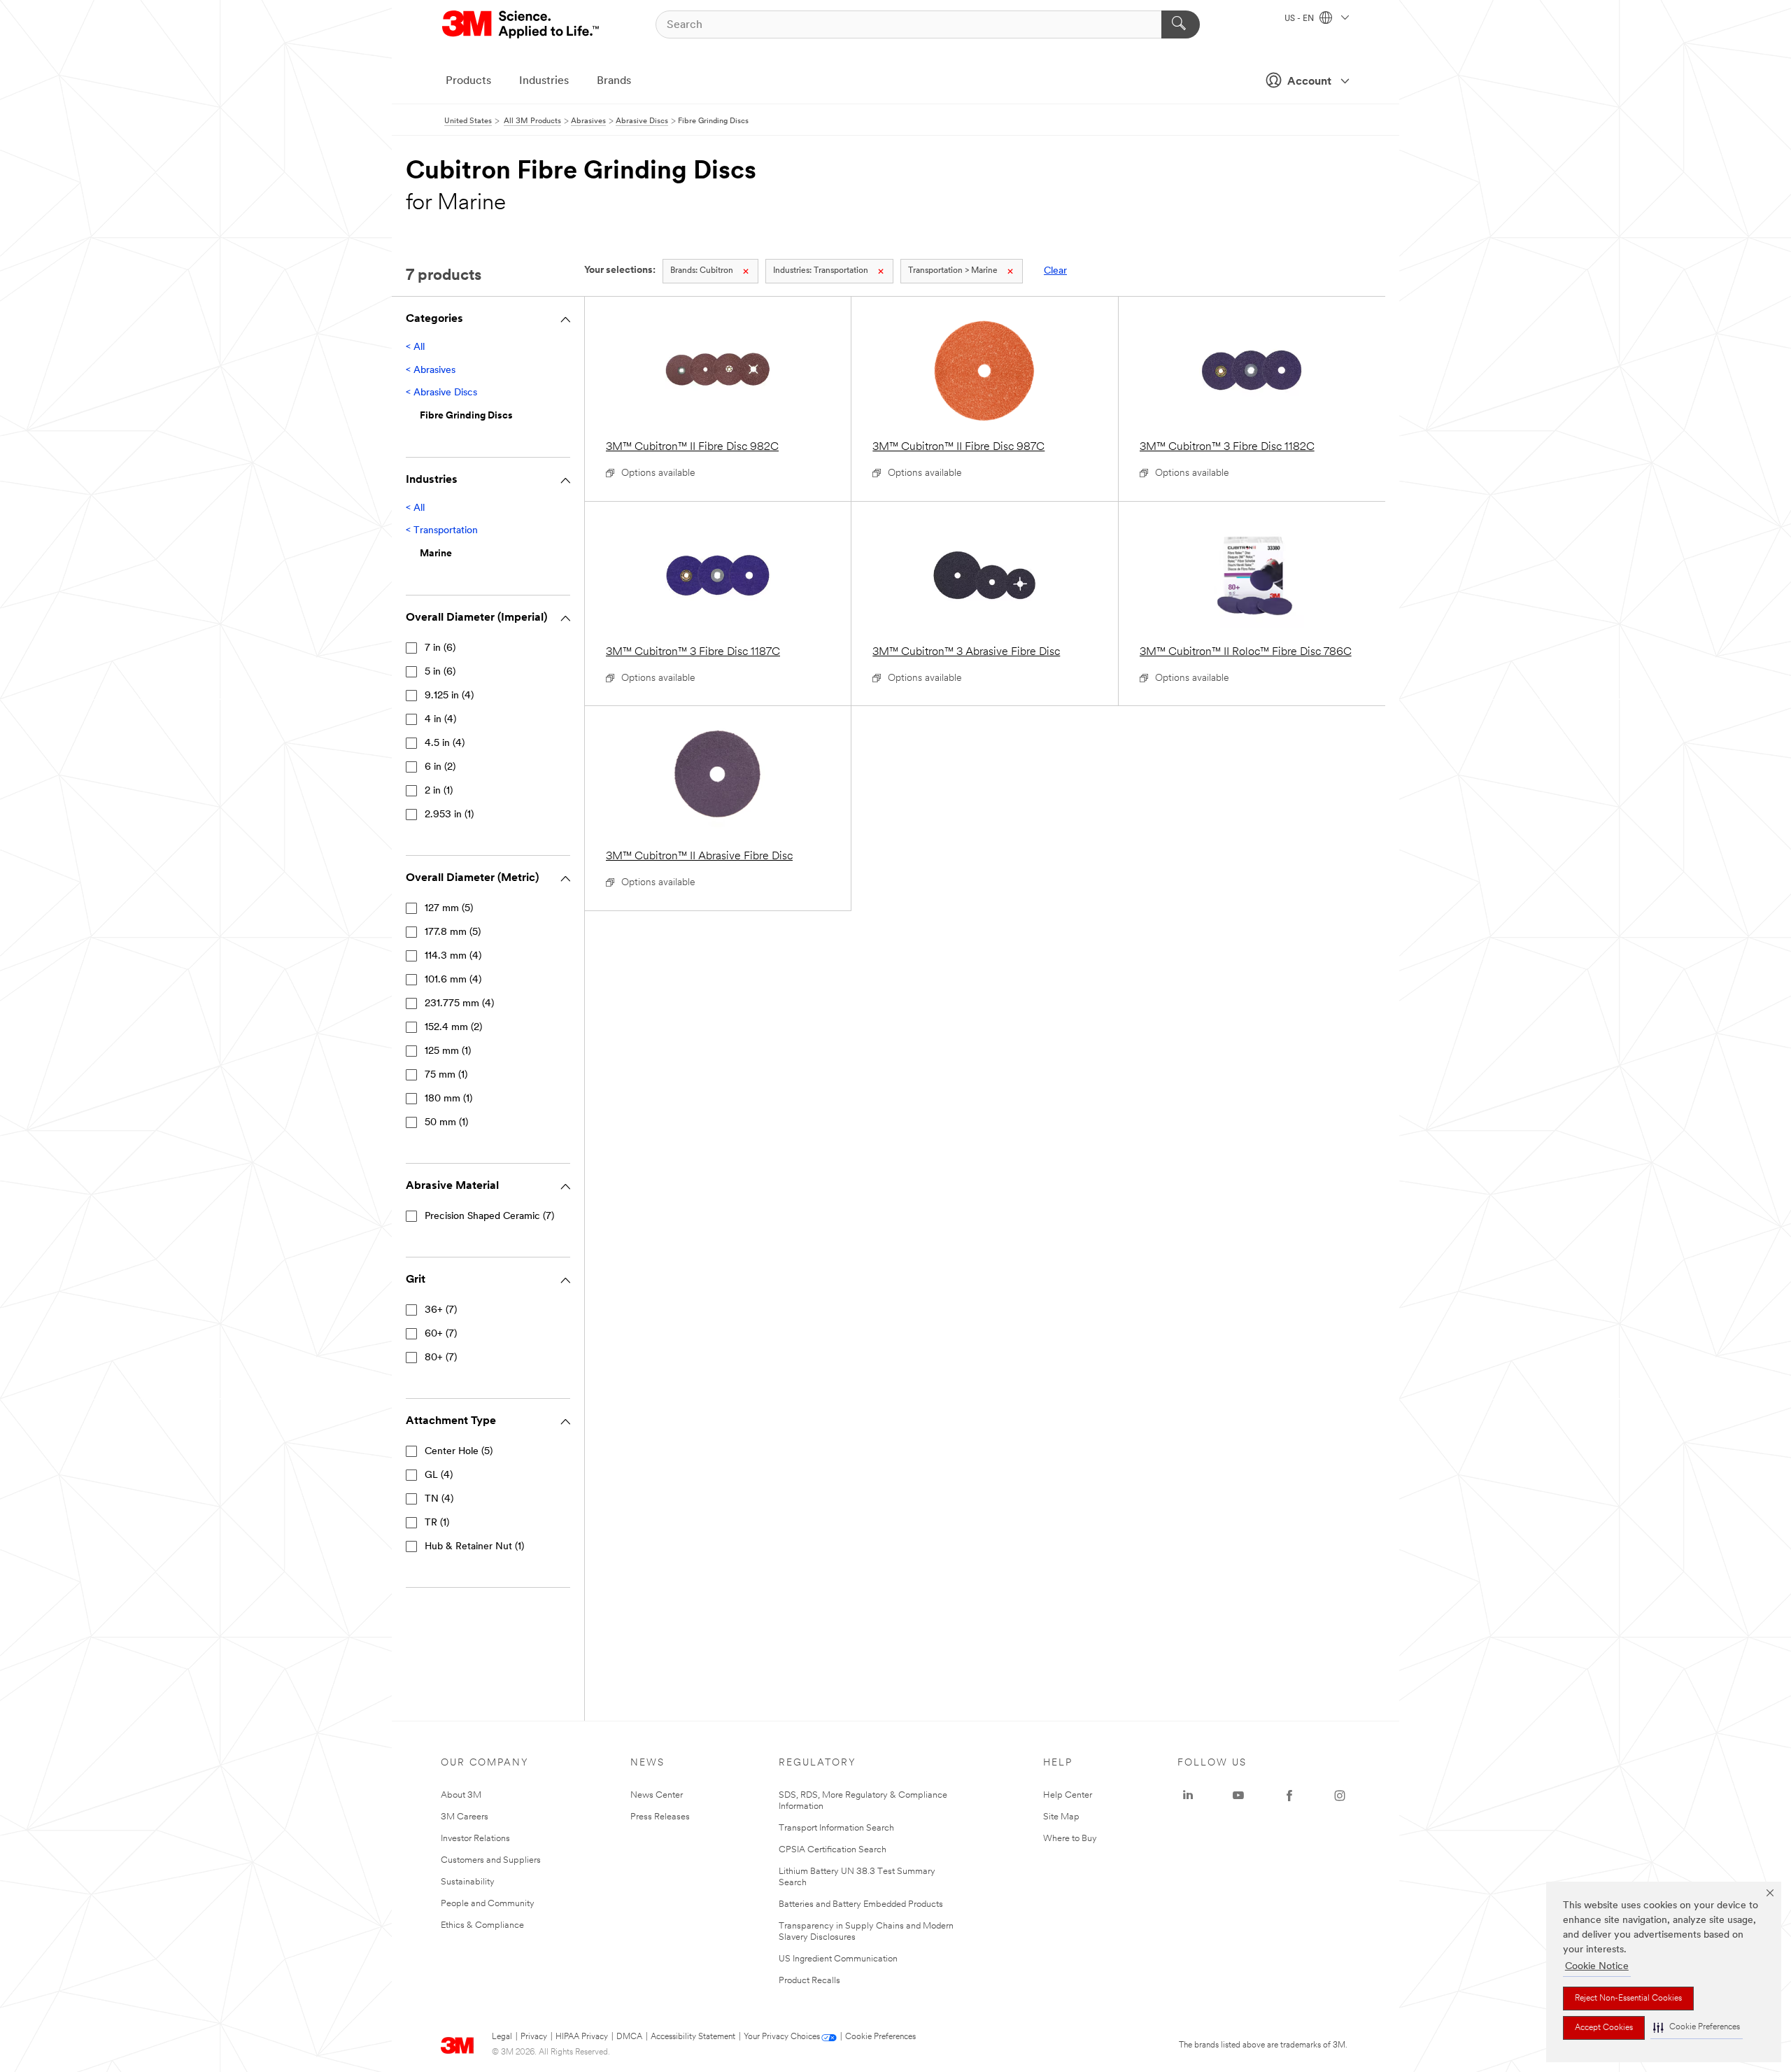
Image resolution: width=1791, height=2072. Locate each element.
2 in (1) (439, 791)
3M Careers (465, 1817)
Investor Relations (475, 1839)
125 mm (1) (448, 1051)
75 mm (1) (446, 1075)
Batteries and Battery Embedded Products (861, 1904)
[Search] (1181, 24)
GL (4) (439, 1475)
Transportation (821, 271)
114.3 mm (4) (453, 956)
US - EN (1300, 19)
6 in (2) (440, 767)
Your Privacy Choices (782, 2037)
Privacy (534, 2037)
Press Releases (660, 1817)
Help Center (1068, 1795)
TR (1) (437, 1523)
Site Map (1061, 1817)
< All (415, 347)
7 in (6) (440, 648)
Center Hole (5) (459, 1452)
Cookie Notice (1597, 1967)
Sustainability (468, 1882)
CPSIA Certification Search (833, 1850)
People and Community (488, 1904)
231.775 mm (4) (459, 1004)
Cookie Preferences (880, 2037)
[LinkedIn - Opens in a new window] (1188, 1796)
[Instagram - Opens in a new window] (1340, 1796)
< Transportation (442, 531)
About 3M (461, 1795)
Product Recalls (809, 1981)
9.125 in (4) (449, 696)
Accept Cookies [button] (1604, 2028)
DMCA (629, 2037)
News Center (657, 1795)
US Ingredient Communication (838, 1959)
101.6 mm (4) (453, 980)
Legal (502, 2037)
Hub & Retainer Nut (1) (474, 1547)
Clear (1055, 271)
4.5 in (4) (445, 743)
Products (468, 81)
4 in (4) (440, 720)
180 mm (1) (448, 1099)
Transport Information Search (836, 1828)
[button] (1697, 2028)
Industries (544, 81)
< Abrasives (431, 371)
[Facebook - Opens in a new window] (1289, 1796)
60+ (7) (441, 1334)
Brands (614, 81)
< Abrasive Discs (441, 393)
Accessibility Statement (693, 2037)
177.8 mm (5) (453, 932)
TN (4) (439, 1499)
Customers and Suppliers (491, 1860)
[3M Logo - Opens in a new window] (522, 24)
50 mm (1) (446, 1123)
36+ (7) (441, 1310)
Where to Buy (1070, 1839)
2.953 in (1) (449, 815)
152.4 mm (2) (453, 1028)
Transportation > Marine (953, 271)
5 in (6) (440, 672)
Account (1309, 82)
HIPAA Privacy (582, 2037)
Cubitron (702, 271)
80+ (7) (441, 1358)
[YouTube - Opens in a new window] (1238, 1796)
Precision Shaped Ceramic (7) (489, 1217)
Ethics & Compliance (482, 1925)
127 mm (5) (449, 909)
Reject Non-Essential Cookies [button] (1628, 1999)
